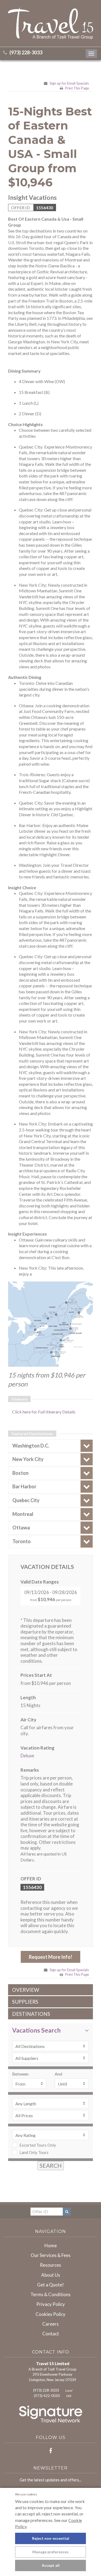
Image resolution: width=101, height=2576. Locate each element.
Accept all (51, 2565)
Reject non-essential (51, 2538)
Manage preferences (50, 2552)
